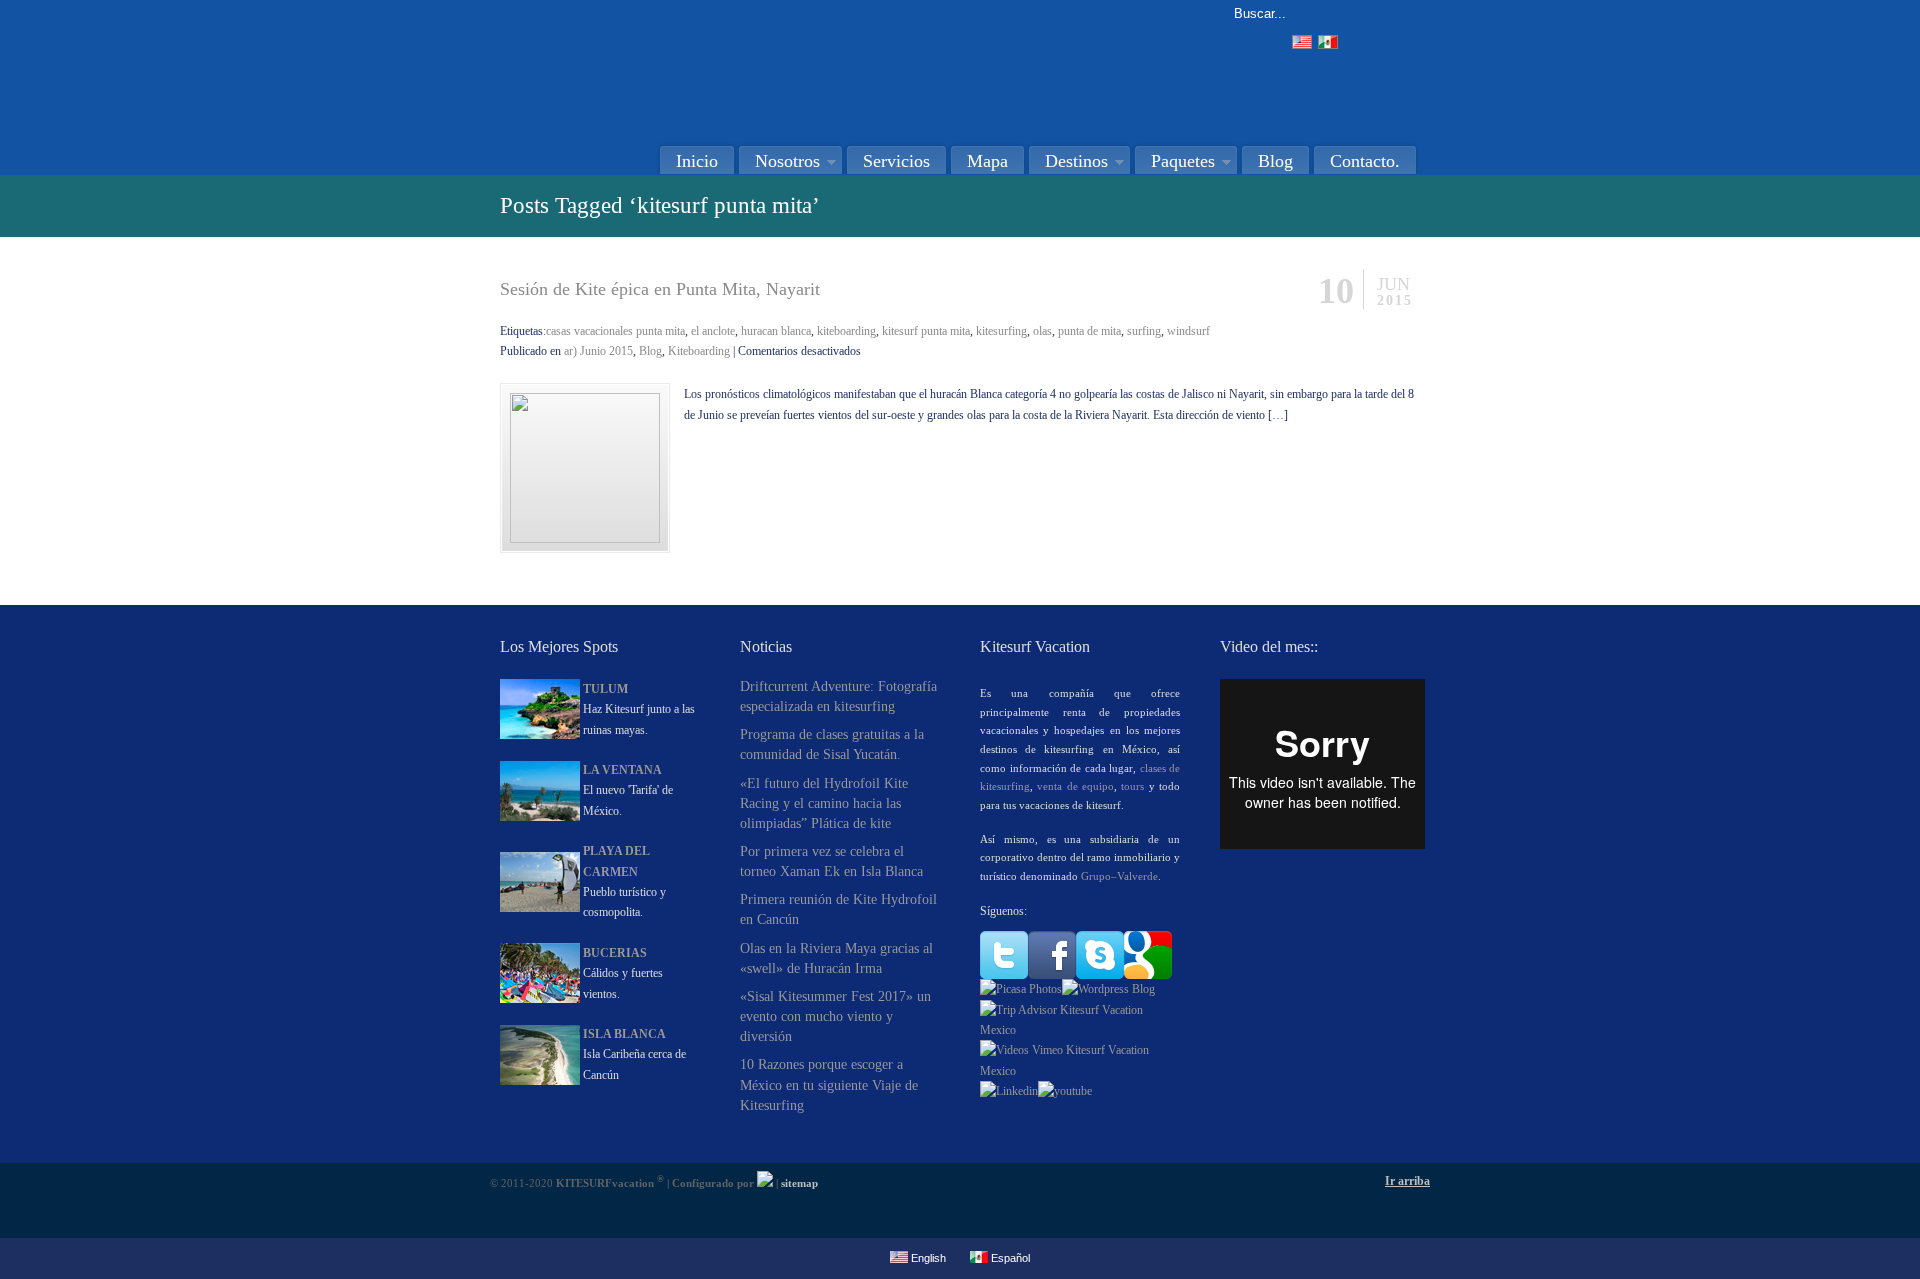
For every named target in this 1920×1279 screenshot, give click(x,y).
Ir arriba (1407, 1181)
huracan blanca (776, 331)
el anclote (713, 331)
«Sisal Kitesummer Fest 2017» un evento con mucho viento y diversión (835, 1016)
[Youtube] (1065, 1091)
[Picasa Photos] (1021, 989)
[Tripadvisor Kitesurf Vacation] (1080, 1030)
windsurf (1188, 331)
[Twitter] (1004, 975)
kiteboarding (846, 331)
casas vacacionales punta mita (615, 331)
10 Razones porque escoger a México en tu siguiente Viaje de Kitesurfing (829, 1084)
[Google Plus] (1148, 975)
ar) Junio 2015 (598, 351)
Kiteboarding (699, 351)
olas (1042, 331)
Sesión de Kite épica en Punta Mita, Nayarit (660, 289)
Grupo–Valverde (1119, 876)
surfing (1144, 331)
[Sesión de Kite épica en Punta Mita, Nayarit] (585, 539)
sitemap (799, 1183)
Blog (650, 351)
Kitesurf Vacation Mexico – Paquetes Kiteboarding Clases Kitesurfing (705, 66)
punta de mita (1089, 331)
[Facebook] (1052, 975)
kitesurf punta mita (926, 331)
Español (1009, 1258)
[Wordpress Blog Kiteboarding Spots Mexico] (1108, 989)
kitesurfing (1001, 331)
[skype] (1100, 975)
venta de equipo (1075, 786)
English (927, 1258)
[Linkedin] (1009, 1091)
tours (1132, 786)
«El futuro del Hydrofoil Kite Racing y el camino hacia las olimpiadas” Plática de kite (824, 803)
